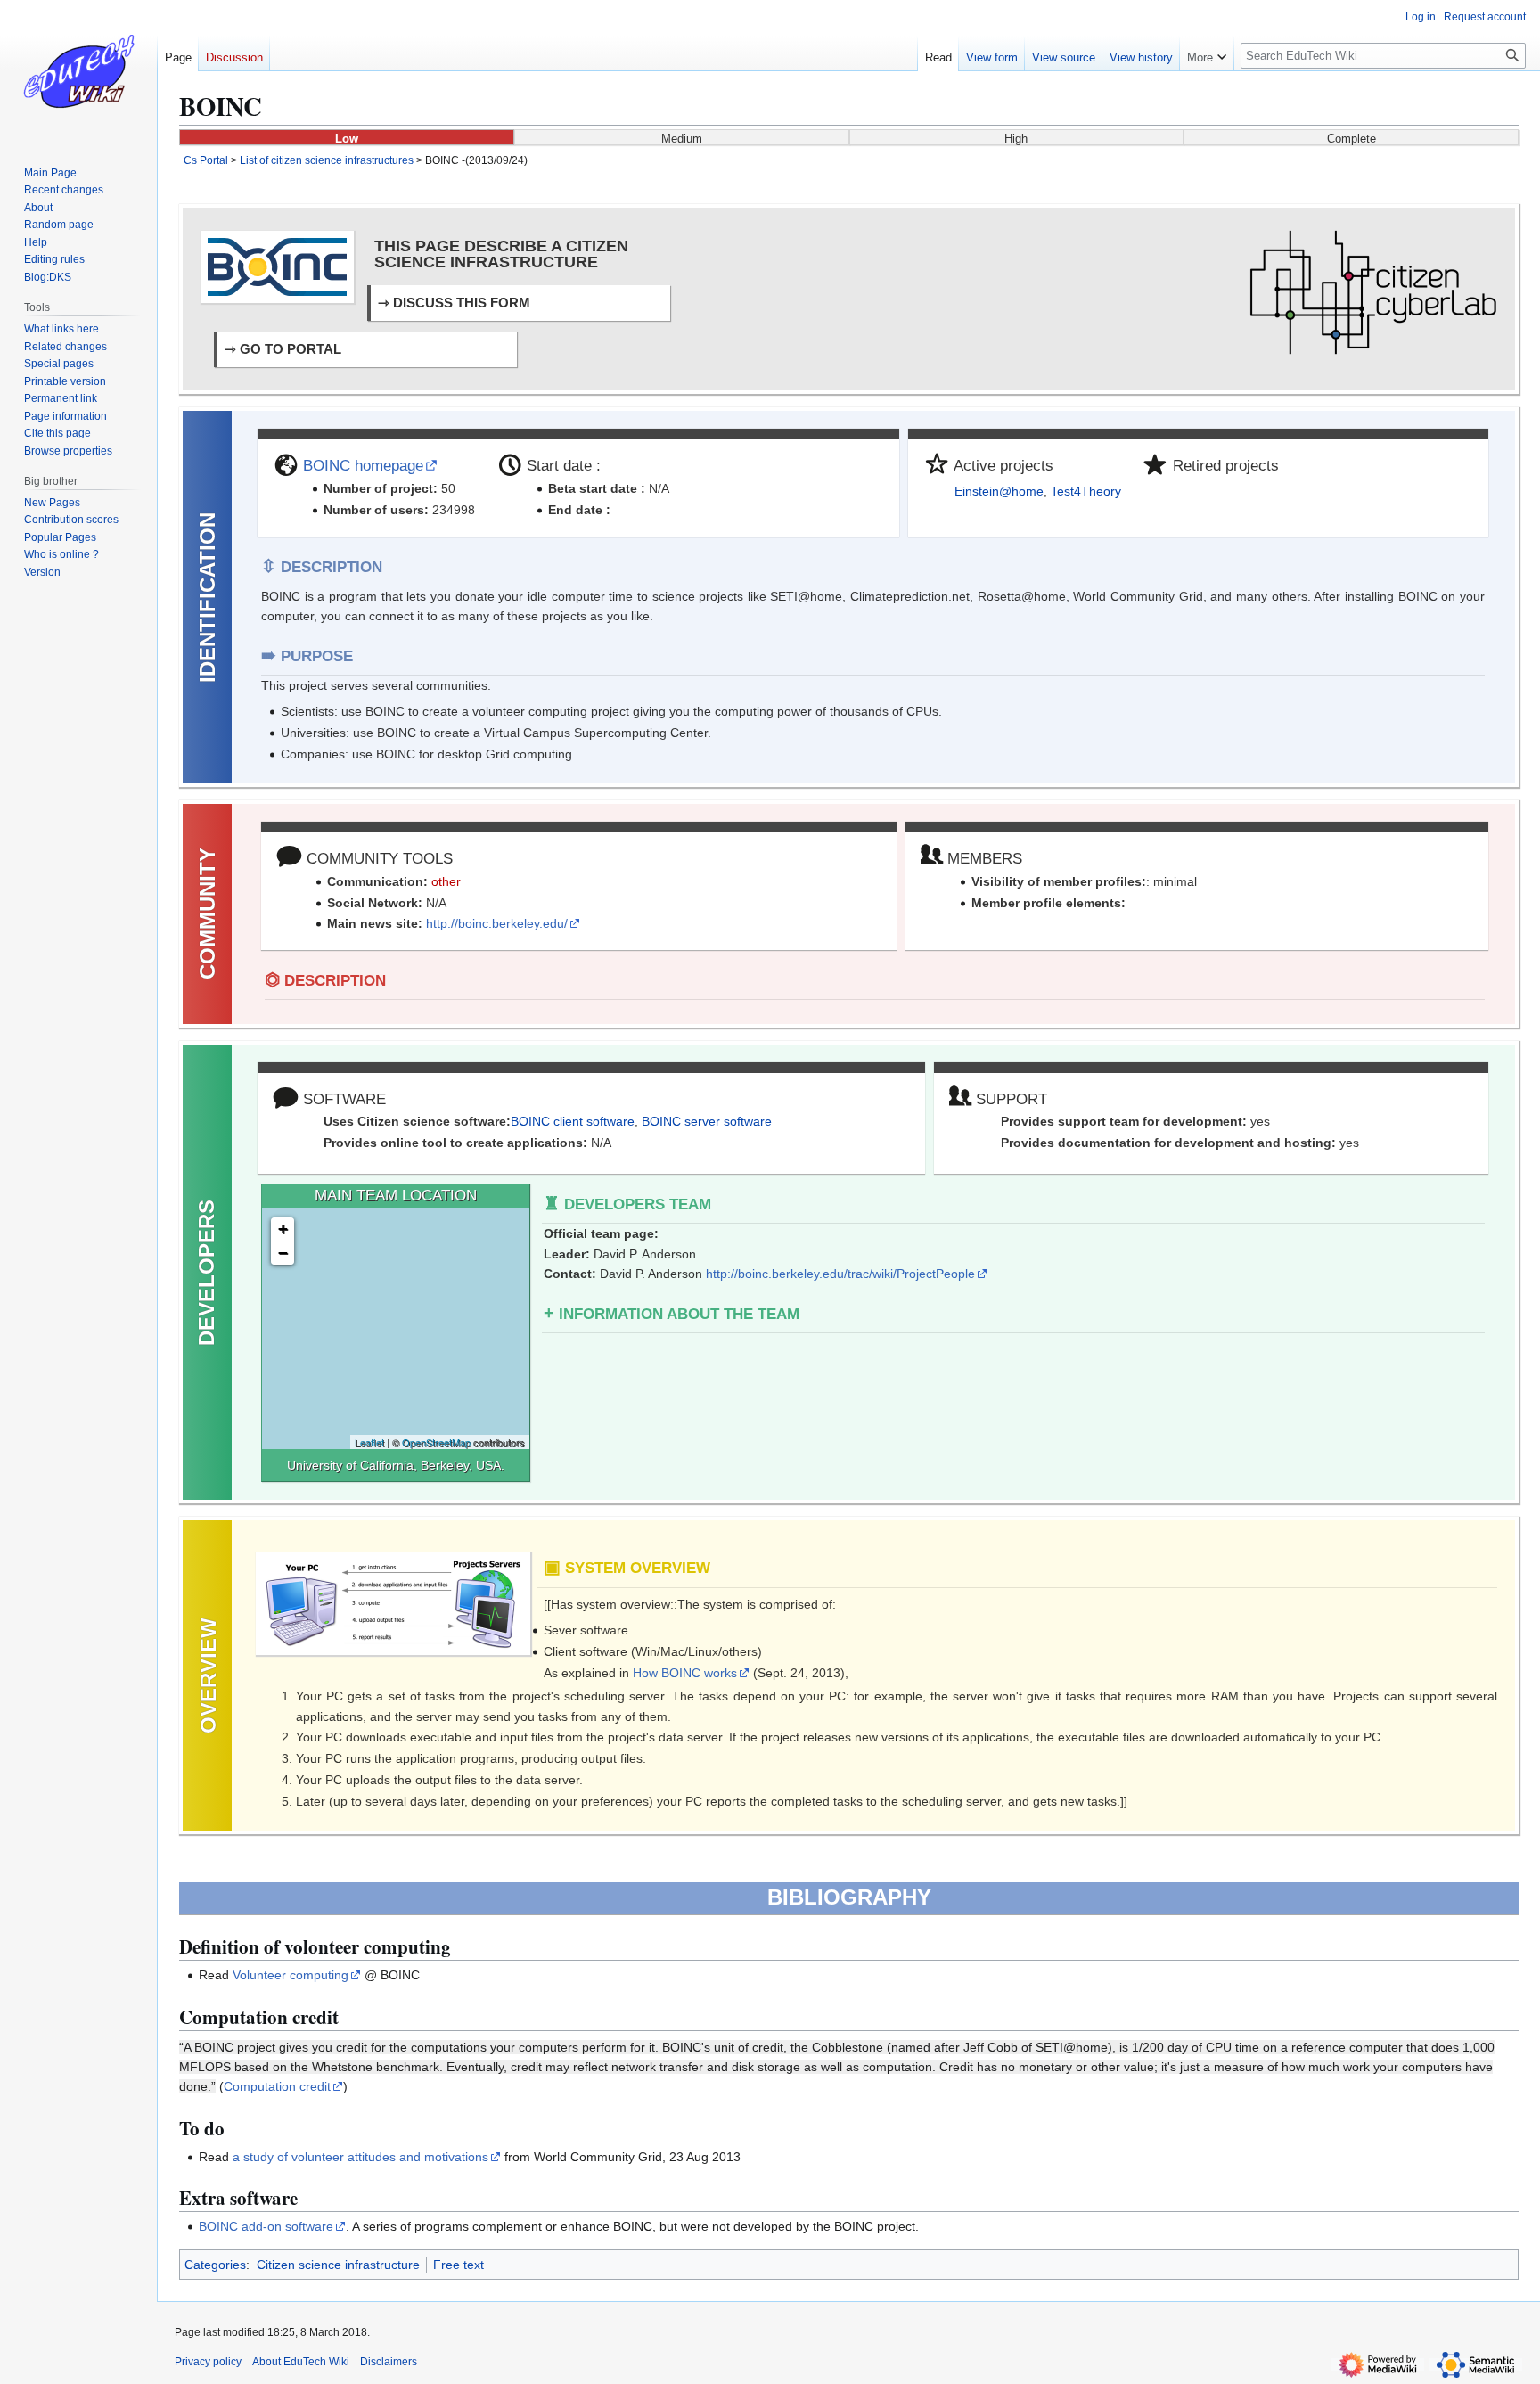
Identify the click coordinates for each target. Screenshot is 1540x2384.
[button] (1207, 53)
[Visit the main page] (78, 71)
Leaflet (369, 1442)
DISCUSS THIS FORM (462, 303)
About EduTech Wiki (301, 2362)
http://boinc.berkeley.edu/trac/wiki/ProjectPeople (840, 1274)
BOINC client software (573, 1121)
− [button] (283, 1253)
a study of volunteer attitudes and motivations (360, 2157)
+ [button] (283, 1229)
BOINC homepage (363, 466)
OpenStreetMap (436, 1442)
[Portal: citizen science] (1373, 291)
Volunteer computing (291, 1975)
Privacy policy (208, 2362)
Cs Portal (206, 160)
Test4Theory (1086, 491)
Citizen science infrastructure (338, 2265)
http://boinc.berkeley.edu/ (497, 923)
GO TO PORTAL (291, 349)
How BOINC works (685, 1673)
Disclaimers (389, 2362)
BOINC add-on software (266, 2226)
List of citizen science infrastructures (327, 160)
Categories (215, 2265)
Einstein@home (999, 491)
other (446, 881)
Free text (459, 2265)
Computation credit (277, 2086)
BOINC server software (707, 1121)
